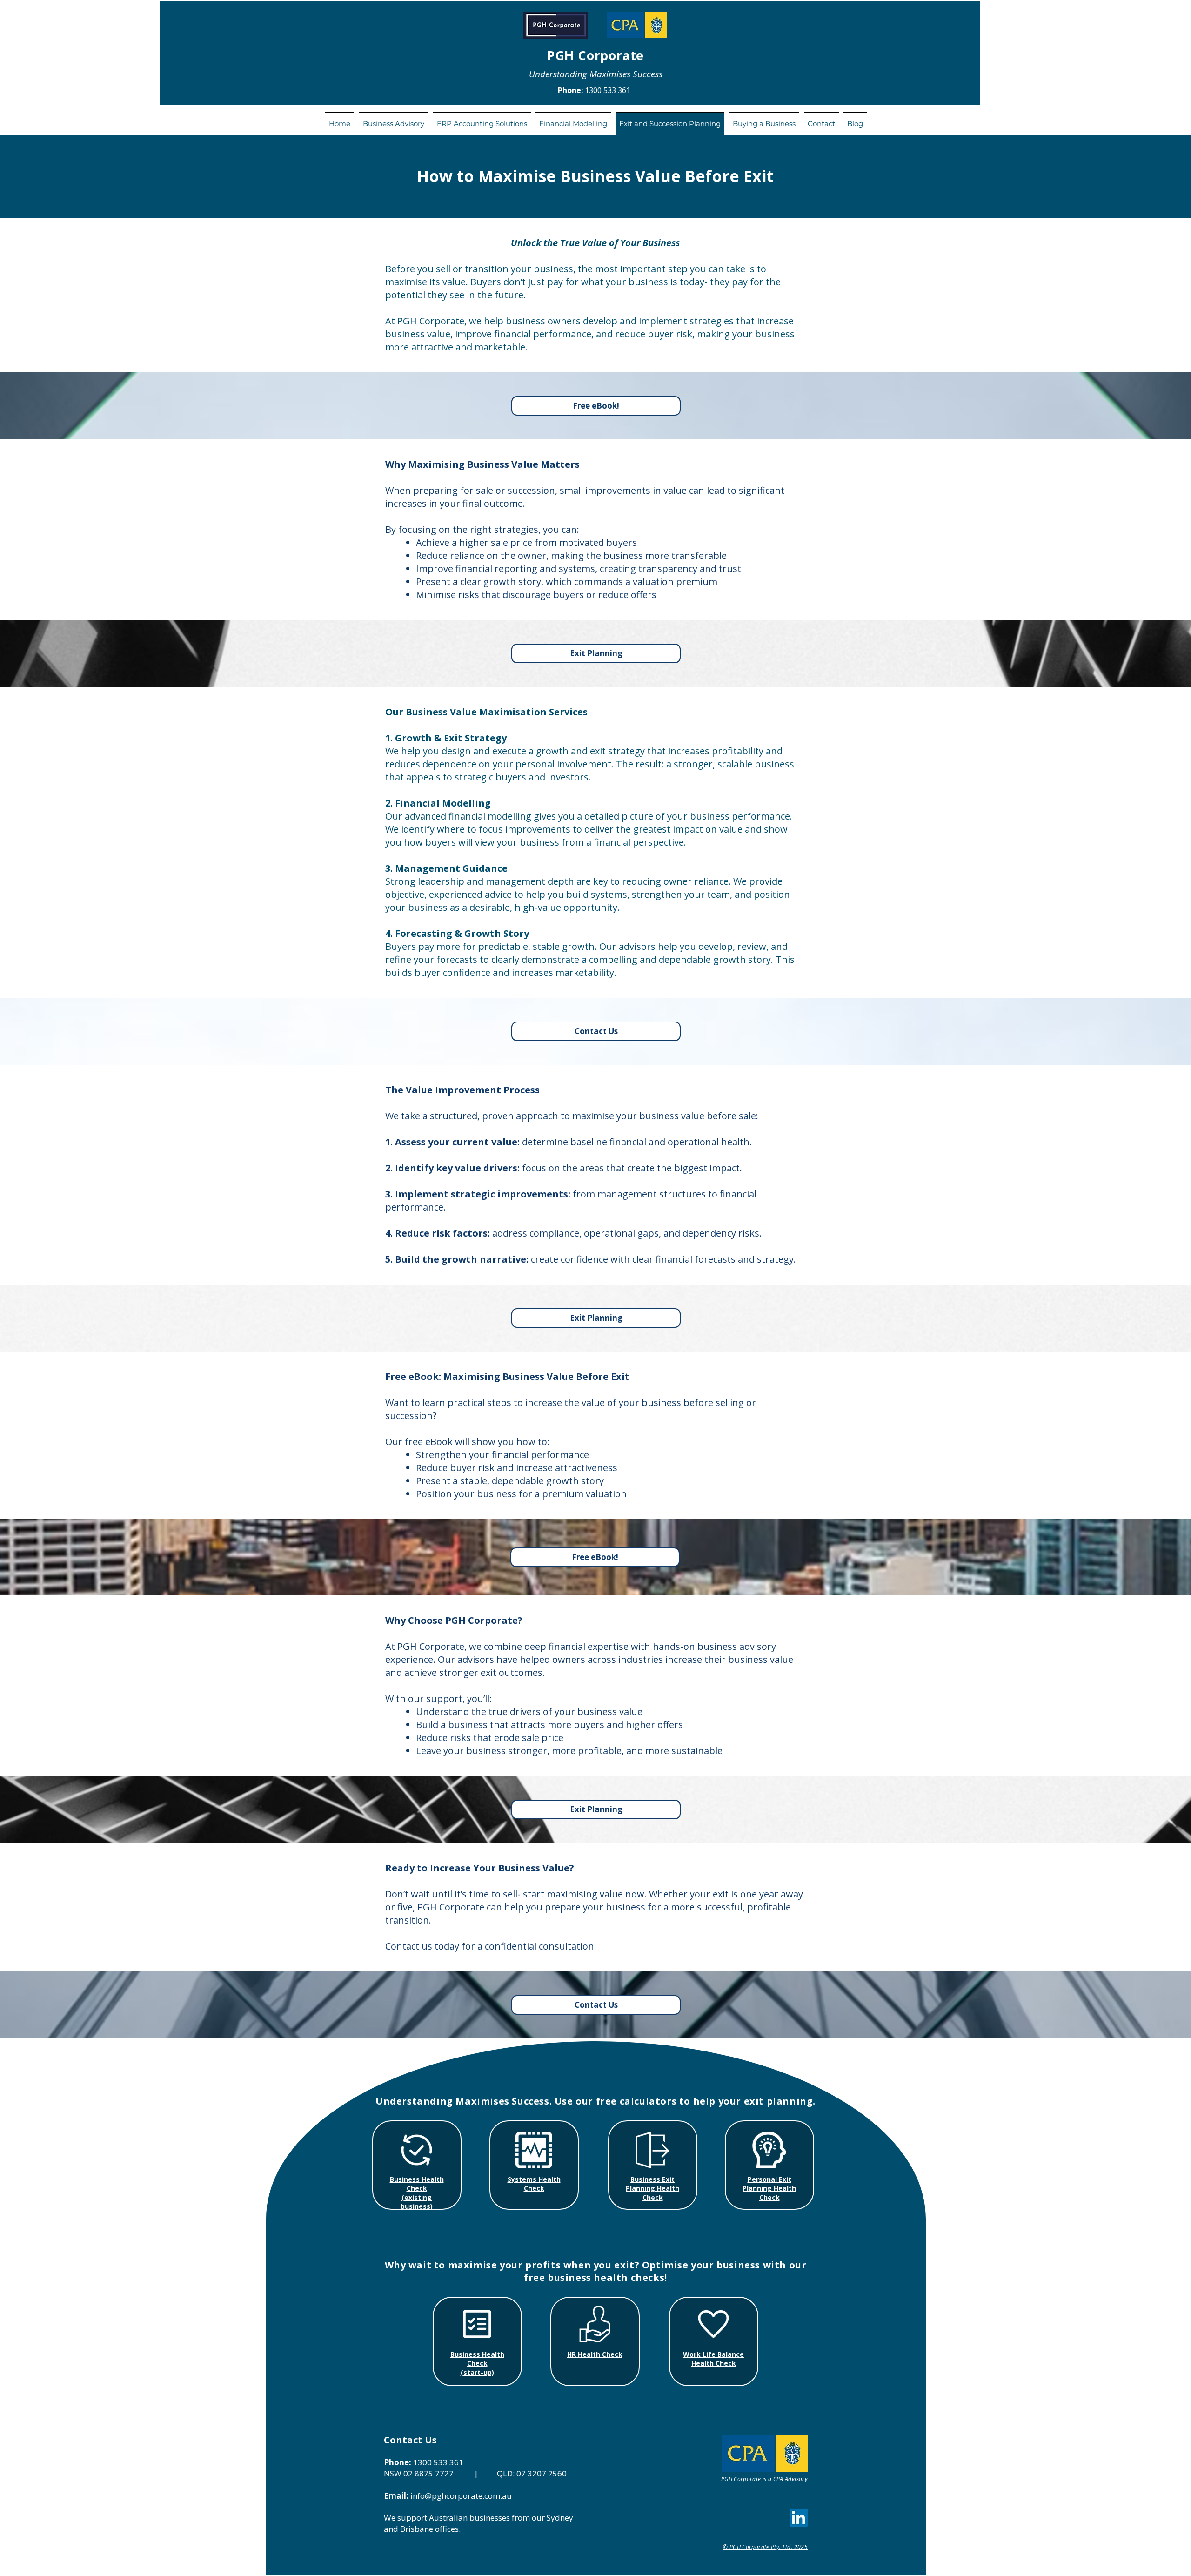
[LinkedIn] (799, 2518)
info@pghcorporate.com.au (461, 2496)
